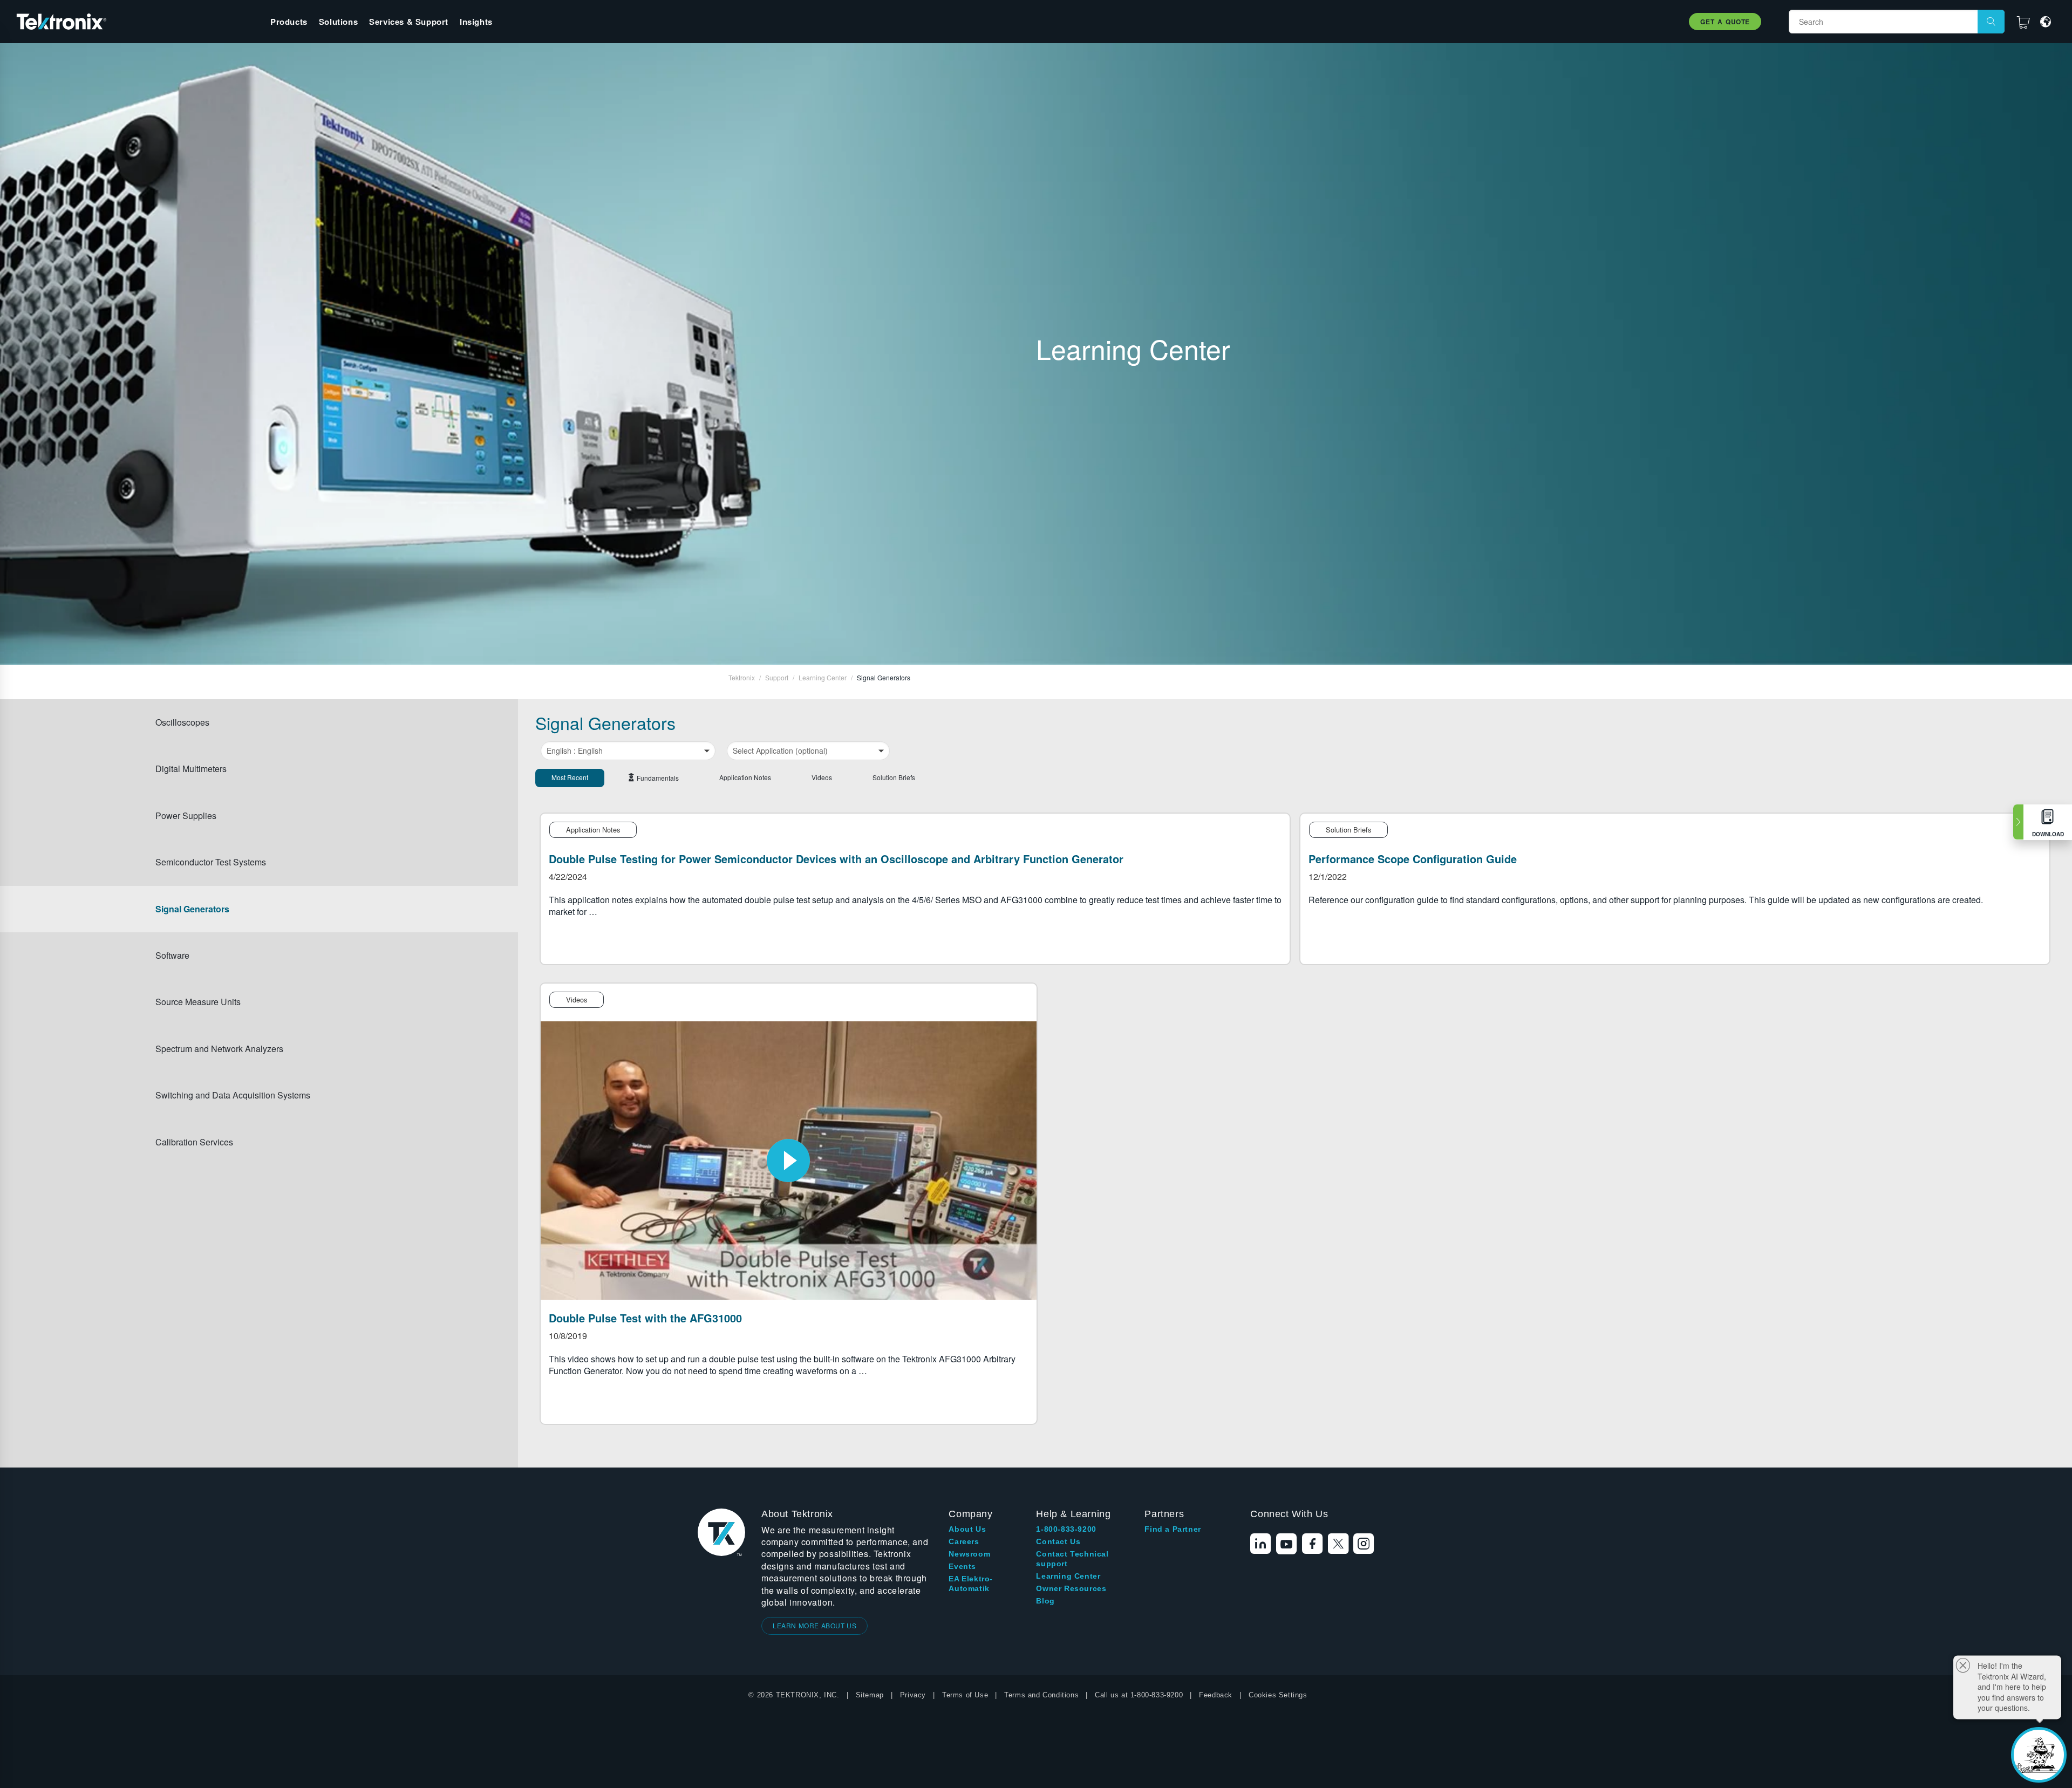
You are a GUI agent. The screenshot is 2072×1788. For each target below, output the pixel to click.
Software (172, 955)
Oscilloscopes (182, 722)
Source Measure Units (198, 1002)
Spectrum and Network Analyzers (219, 1049)
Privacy (913, 1695)
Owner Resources (1071, 1588)
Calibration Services (194, 1142)
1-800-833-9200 (1066, 1529)
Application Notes (745, 777)
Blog (1045, 1601)
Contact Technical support (1072, 1559)
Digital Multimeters (191, 769)
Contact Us (1058, 1541)
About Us (967, 1529)
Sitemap (870, 1695)
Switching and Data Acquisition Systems (233, 1095)
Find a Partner (1173, 1529)
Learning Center (1068, 1576)
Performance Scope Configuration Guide (1413, 859)
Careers (964, 1541)
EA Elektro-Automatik (971, 1584)
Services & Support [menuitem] (409, 22)
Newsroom (969, 1554)
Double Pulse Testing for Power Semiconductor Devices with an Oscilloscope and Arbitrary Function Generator (836, 859)
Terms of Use (965, 1695)
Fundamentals (658, 778)
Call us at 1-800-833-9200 (1139, 1695)
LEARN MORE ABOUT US (815, 1625)
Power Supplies (186, 815)
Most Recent (570, 777)
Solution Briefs (894, 777)
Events (962, 1566)
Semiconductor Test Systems (211, 862)
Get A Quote (1725, 22)
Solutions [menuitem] (338, 22)
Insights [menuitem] (476, 22)
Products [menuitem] (289, 22)
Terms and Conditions (1041, 1695)
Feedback (1216, 1695)
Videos (822, 777)
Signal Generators (192, 909)
